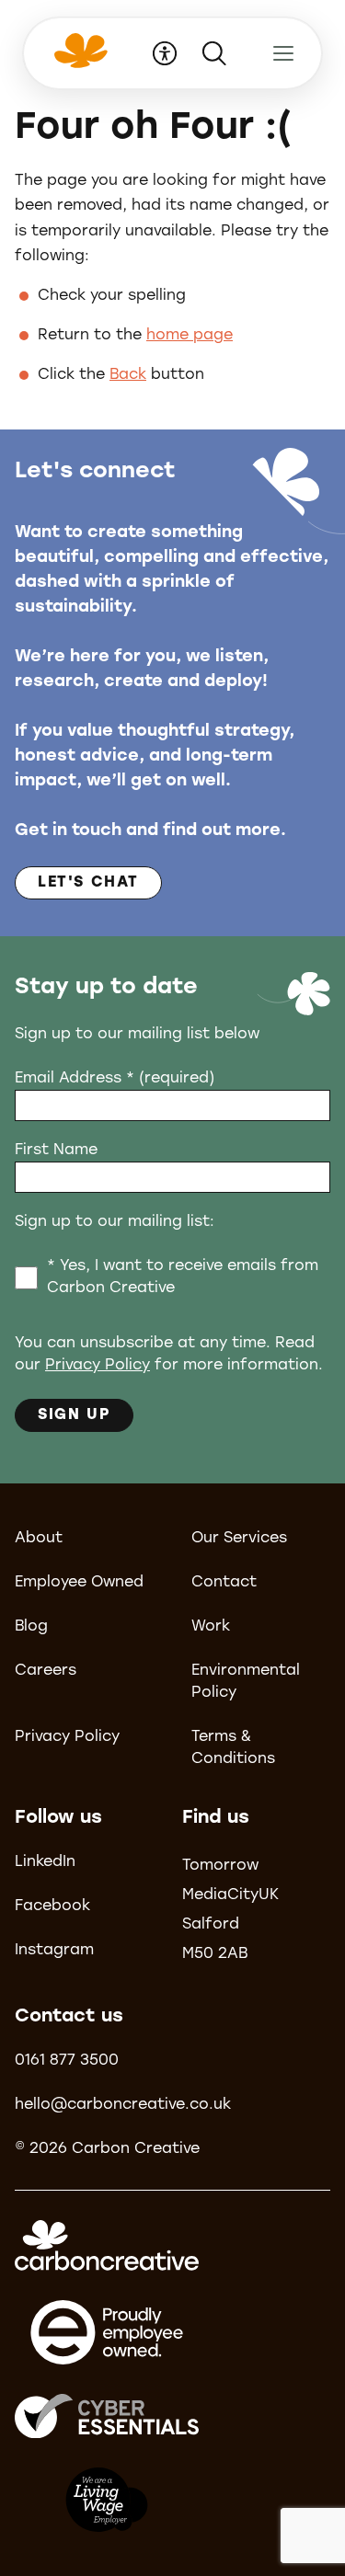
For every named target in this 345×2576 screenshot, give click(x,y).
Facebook (52, 1906)
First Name (56, 1151)
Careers (46, 1671)
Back (128, 375)
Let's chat (88, 883)
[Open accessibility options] (165, 53)
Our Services (239, 1539)
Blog (31, 1627)
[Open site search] (214, 53)
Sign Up (74, 1415)
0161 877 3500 (67, 2061)
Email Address (115, 1079)
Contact (224, 1583)
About (39, 1539)
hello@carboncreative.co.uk (123, 2105)
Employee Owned (79, 1583)
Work (211, 1627)
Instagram (54, 1951)
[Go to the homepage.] (79, 63)
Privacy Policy (98, 1366)
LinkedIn (45, 1862)
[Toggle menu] (283, 53)
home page (190, 336)
